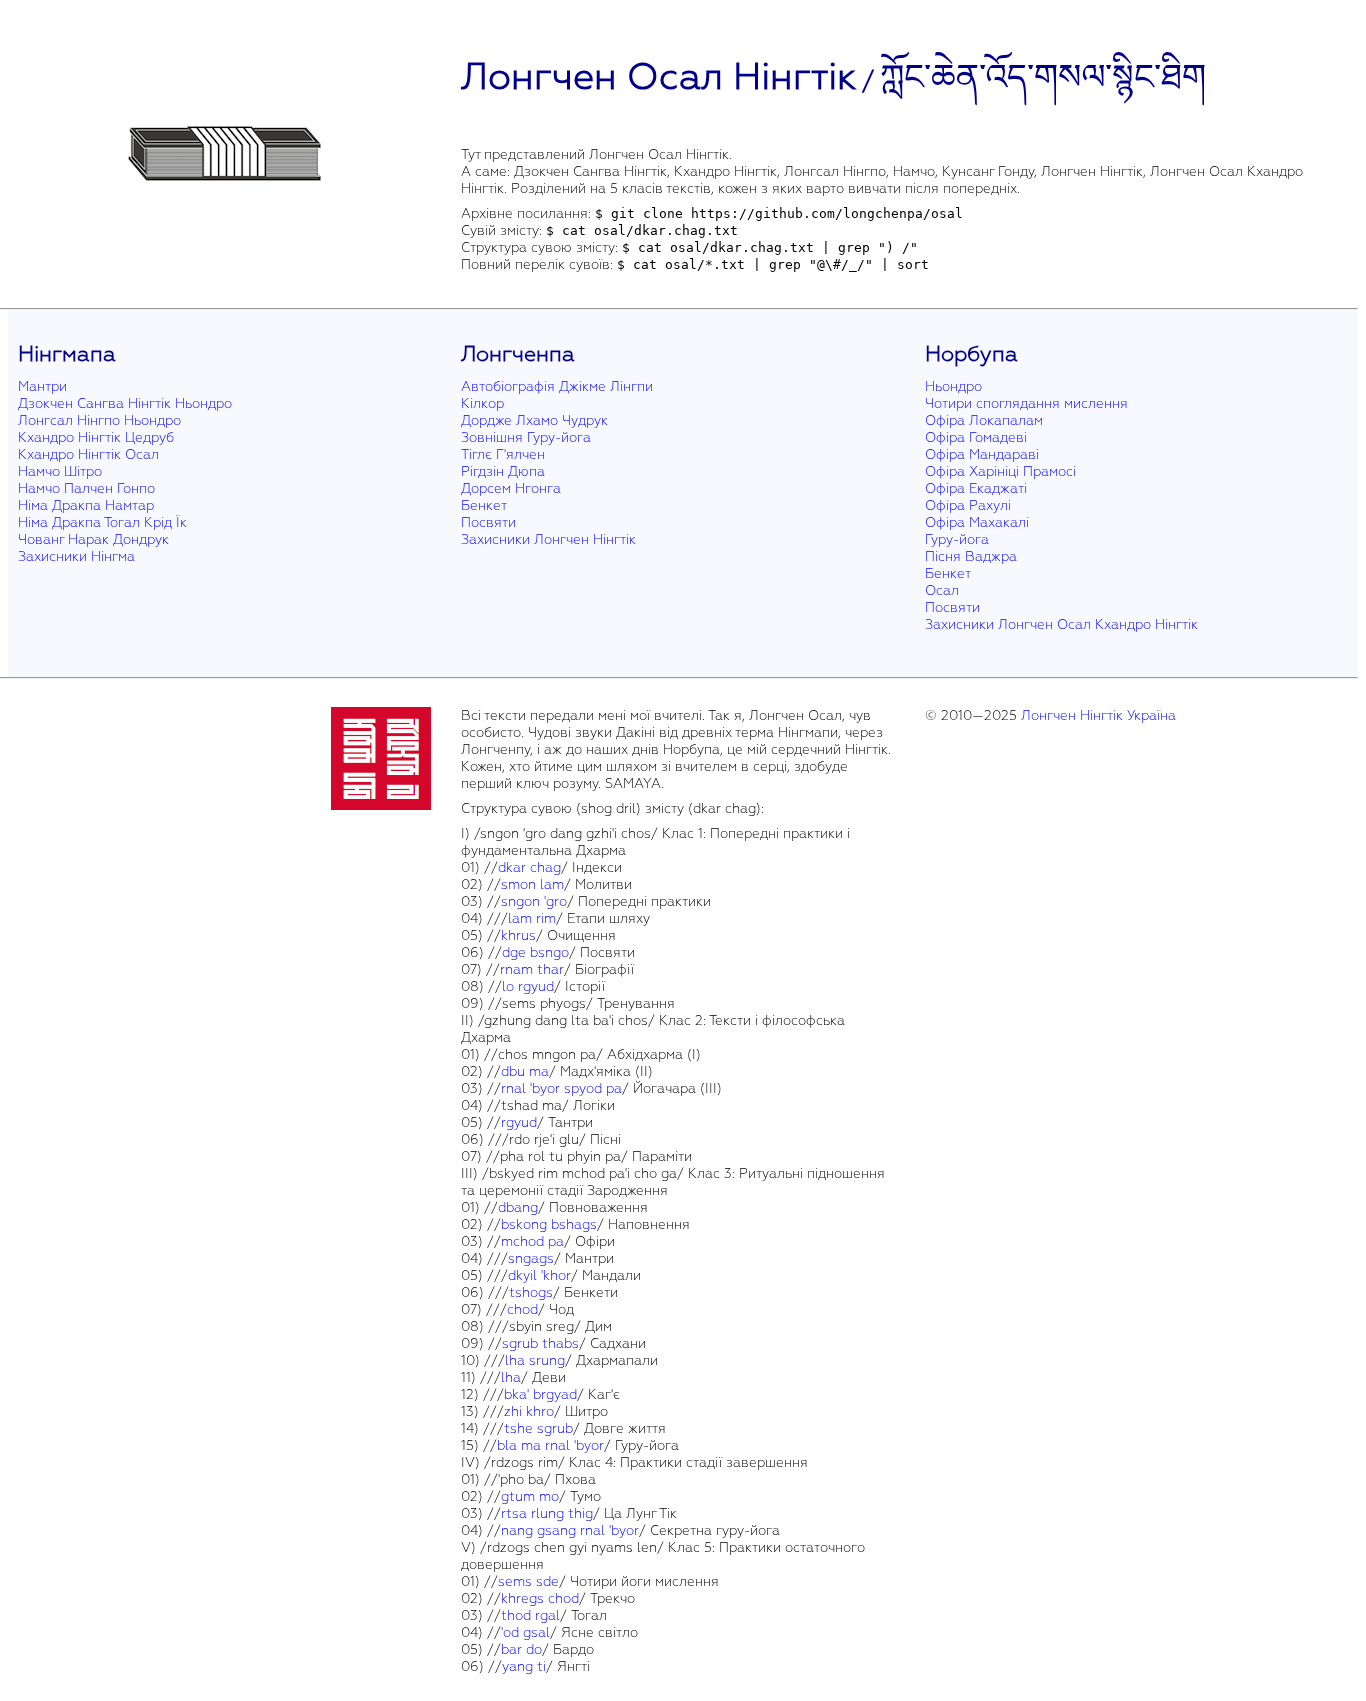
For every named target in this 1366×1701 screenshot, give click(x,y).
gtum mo (530, 1496)
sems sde (528, 1581)
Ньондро (953, 386)
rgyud (519, 1122)
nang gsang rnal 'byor (570, 1530)
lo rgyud (528, 986)
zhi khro (529, 1411)
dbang (518, 1207)
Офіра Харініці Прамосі (1000, 471)
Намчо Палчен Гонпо (86, 488)
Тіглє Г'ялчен (503, 454)
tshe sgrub (538, 1428)
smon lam (532, 884)
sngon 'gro (534, 901)
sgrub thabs (540, 1343)
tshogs (531, 1292)
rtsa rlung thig (547, 1513)
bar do (521, 1649)
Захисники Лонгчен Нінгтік (548, 539)
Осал (942, 590)
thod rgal (530, 1615)
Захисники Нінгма (76, 556)
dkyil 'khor (539, 1275)
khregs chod (540, 1598)
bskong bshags (549, 1224)
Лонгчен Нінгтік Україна (1098, 715)
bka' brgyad (540, 1394)
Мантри (42, 386)
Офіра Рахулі (968, 505)
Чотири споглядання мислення (1026, 403)
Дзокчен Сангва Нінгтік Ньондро (125, 403)
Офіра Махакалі (977, 522)
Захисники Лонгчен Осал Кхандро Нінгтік (1061, 624)
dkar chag (529, 867)
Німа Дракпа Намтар (86, 505)
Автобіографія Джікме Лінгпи (557, 386)
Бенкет (484, 505)
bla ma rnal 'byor (550, 1445)
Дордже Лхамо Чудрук (534, 420)
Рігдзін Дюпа (503, 471)
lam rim (532, 918)
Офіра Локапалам (984, 420)
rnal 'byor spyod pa (561, 1088)
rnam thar (532, 969)
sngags (531, 1258)
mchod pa (532, 1241)
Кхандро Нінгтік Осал (88, 454)
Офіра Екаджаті (976, 488)
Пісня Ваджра (971, 556)
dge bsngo (535, 952)
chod (522, 1309)
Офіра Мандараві (982, 454)
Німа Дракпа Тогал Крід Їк (102, 522)
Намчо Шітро (60, 471)
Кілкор (482, 403)
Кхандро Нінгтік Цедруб (96, 437)
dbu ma (525, 1071)
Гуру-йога (957, 539)
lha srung (535, 1360)
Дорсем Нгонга (511, 488)
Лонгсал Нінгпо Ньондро (99, 420)
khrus (518, 935)
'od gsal (525, 1632)
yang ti (524, 1666)
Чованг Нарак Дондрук (93, 539)
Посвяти (488, 522)
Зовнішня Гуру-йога (526, 437)
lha (511, 1377)
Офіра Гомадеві (976, 437)
